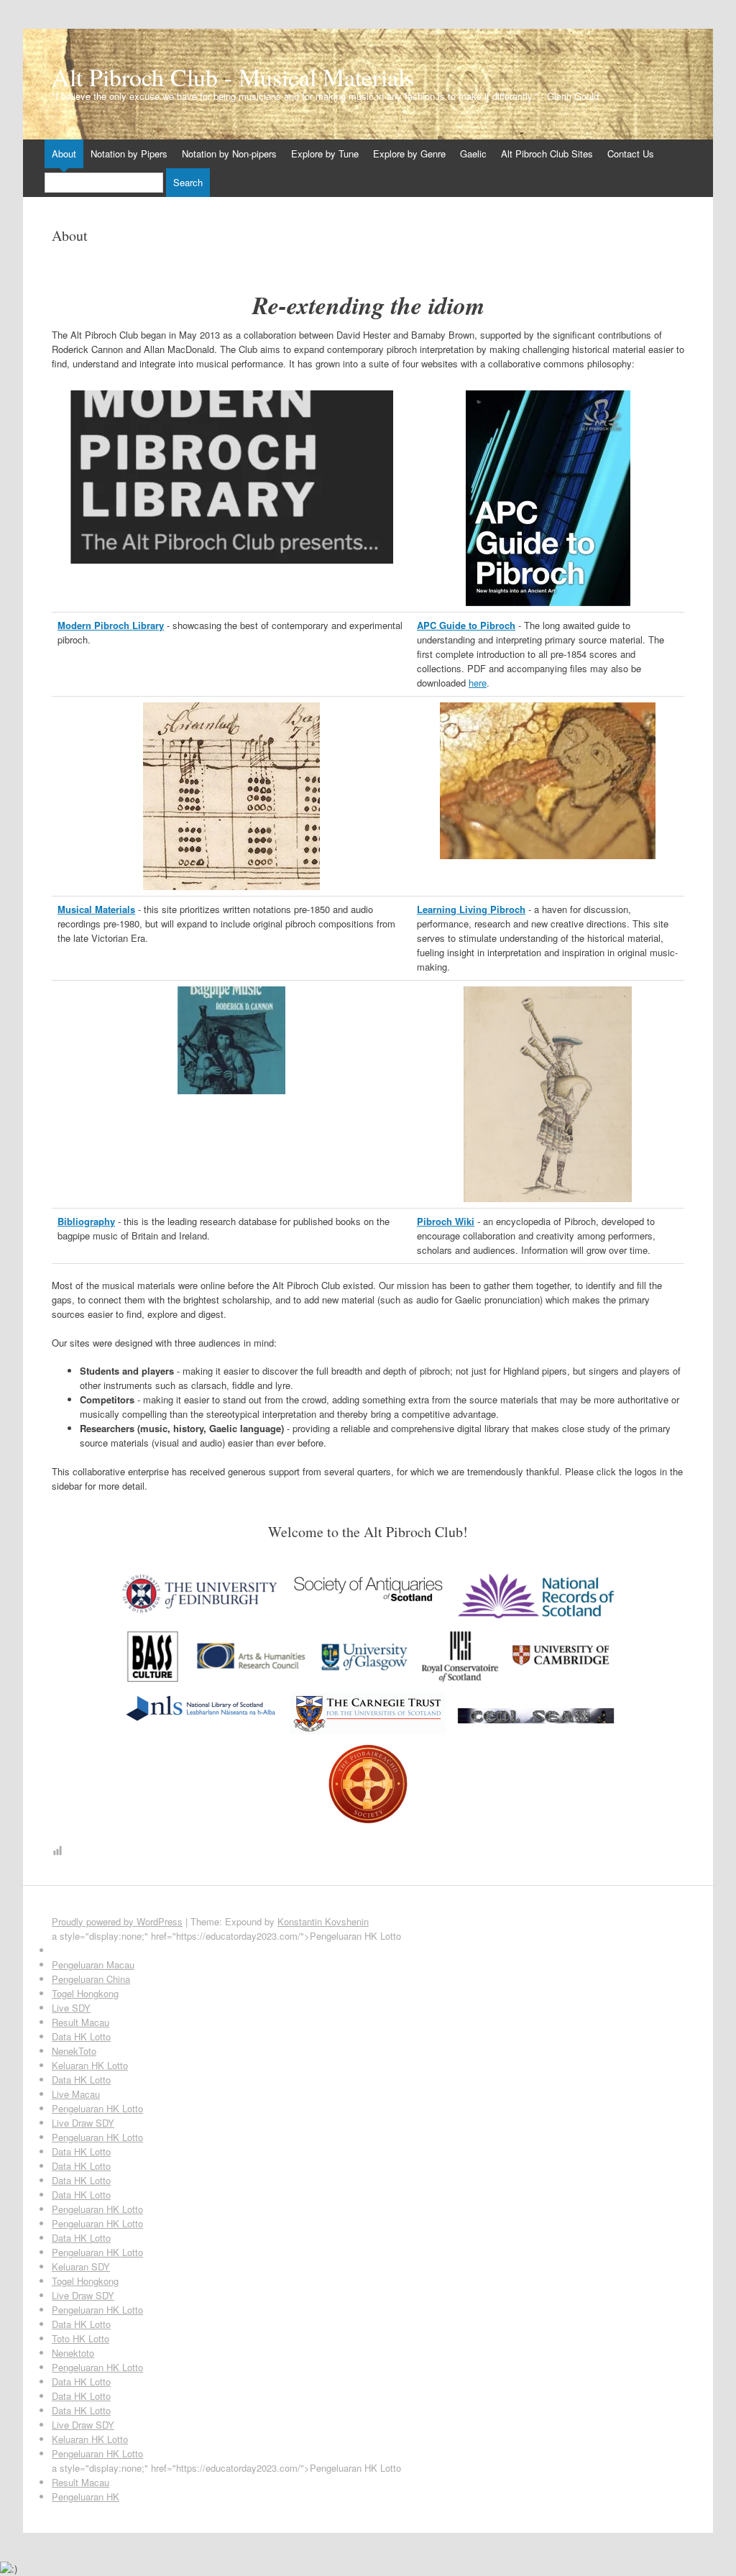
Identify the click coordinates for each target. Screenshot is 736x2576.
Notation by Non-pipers (229, 153)
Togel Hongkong (85, 1993)
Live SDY (71, 2008)
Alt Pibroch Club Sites (547, 153)
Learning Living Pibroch (471, 909)
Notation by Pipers (129, 153)
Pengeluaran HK (86, 2497)
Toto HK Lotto (80, 2338)
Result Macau (80, 2022)
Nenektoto (73, 2353)
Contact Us (631, 153)
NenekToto (74, 2051)
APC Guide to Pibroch (466, 625)
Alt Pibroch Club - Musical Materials (233, 77)
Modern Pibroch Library (111, 625)
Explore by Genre (409, 153)
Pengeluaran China (91, 1979)
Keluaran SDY (81, 2266)
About (64, 153)
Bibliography (86, 1221)
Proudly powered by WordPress (117, 1921)
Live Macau (76, 2094)
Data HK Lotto (81, 2036)
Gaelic (473, 153)
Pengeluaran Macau (93, 1965)
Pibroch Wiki (446, 1221)
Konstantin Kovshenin (323, 1921)
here (478, 683)
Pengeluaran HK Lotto (97, 2108)
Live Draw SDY (83, 2123)
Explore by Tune (325, 153)
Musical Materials (96, 909)
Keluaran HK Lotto (90, 2065)
